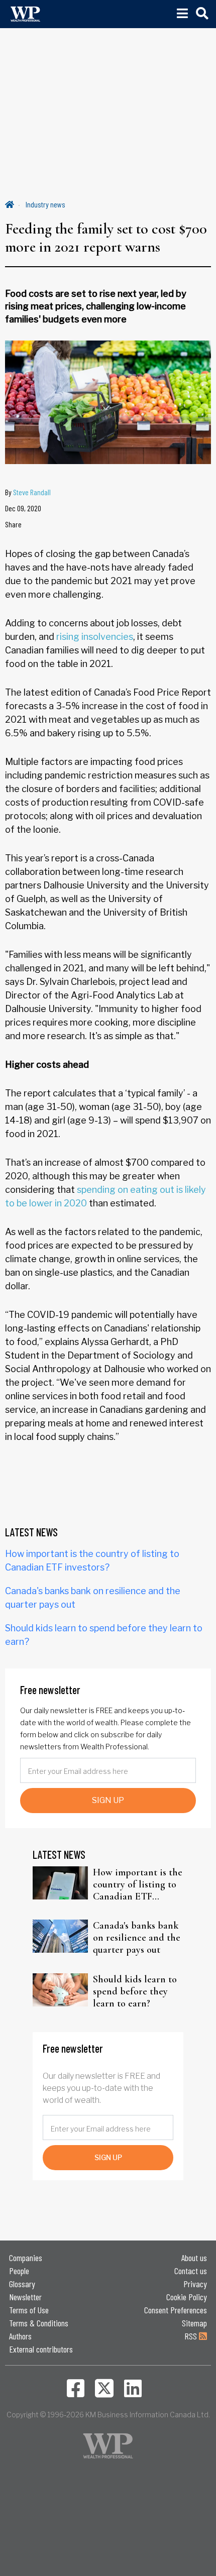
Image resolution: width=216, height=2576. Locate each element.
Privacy (195, 2284)
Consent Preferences (176, 2310)
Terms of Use (29, 2310)
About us (194, 2258)
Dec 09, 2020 (23, 508)
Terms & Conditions (39, 2323)
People (19, 2271)
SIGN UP (108, 1800)
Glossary (22, 2284)
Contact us (191, 2271)
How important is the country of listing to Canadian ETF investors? (138, 1884)
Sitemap (194, 2323)
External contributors (41, 2349)
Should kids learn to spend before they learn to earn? (135, 1991)
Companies (26, 2258)
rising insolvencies (95, 637)
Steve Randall (32, 492)
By (28, 492)
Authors (20, 2336)
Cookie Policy (187, 2297)
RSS (192, 2336)
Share (13, 524)
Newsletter (25, 2297)
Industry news (45, 204)
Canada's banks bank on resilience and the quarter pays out (137, 1938)
